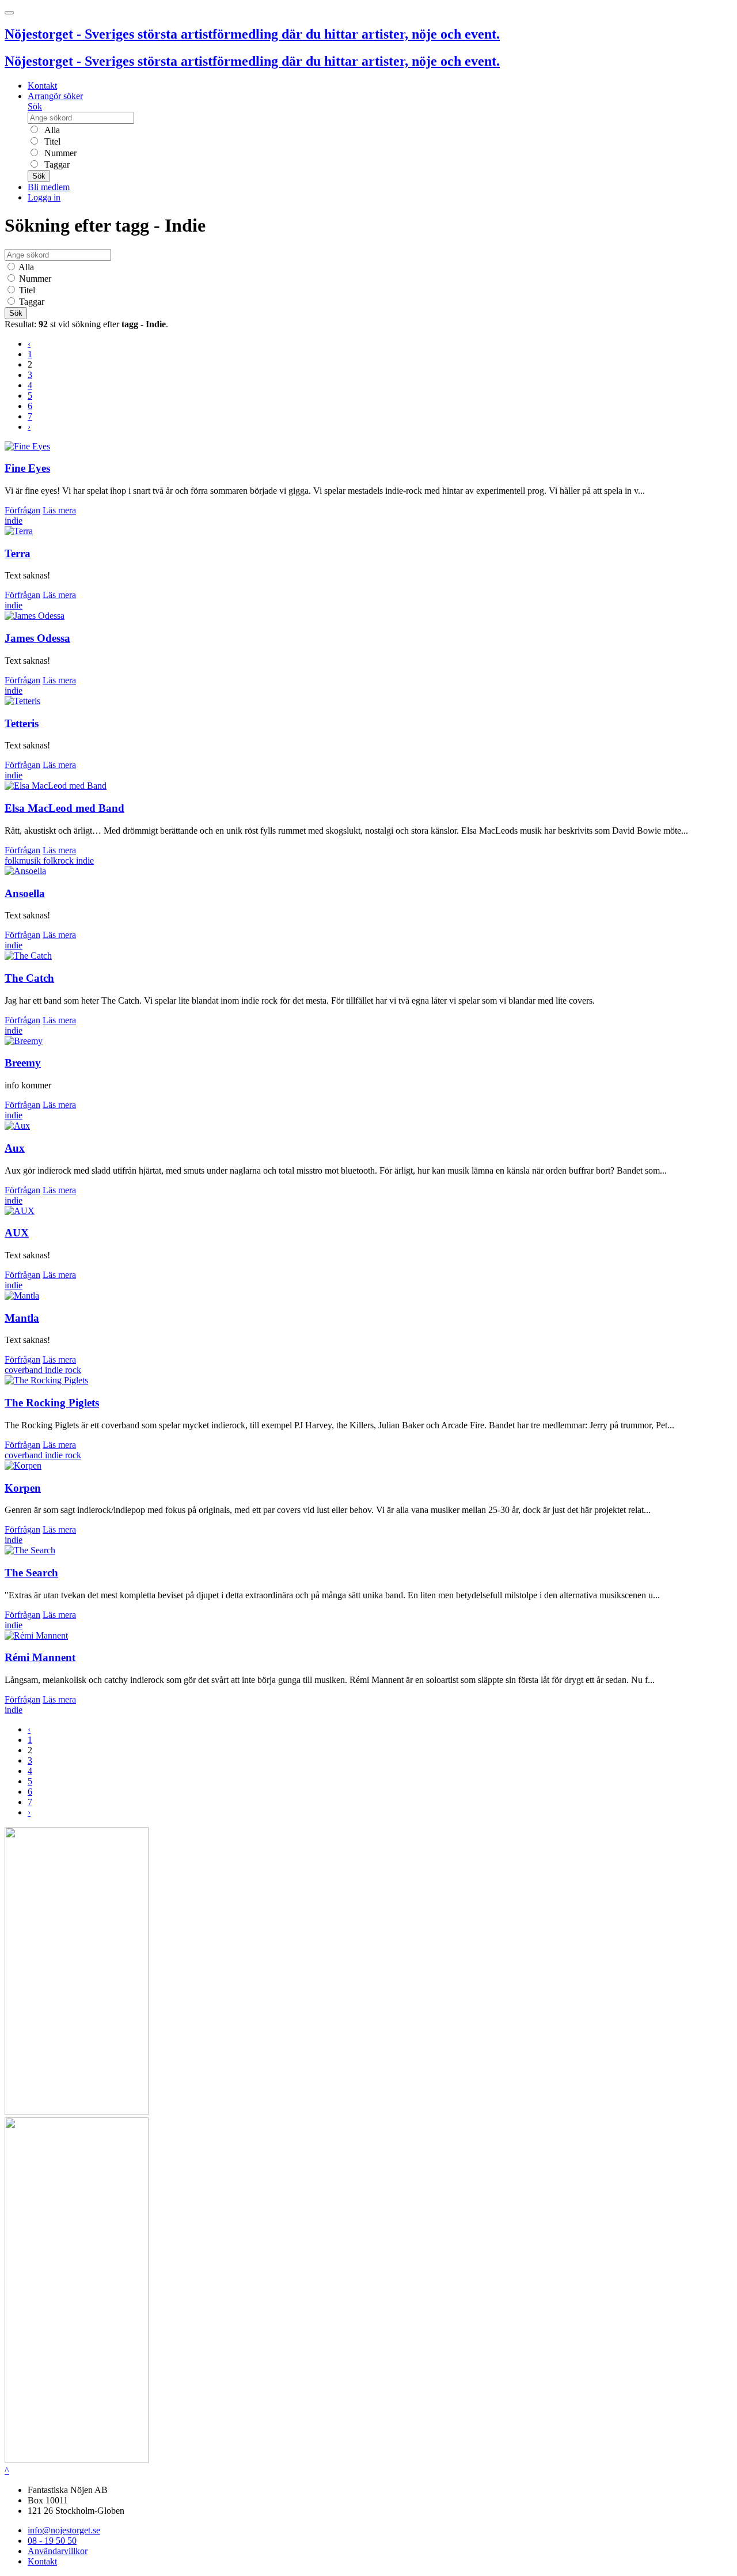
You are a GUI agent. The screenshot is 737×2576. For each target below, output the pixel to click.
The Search (31, 1573)
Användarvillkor (58, 2551)
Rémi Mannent (40, 1657)
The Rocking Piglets (52, 1403)
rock (73, 1370)
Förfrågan (22, 510)
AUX (17, 1233)
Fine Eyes (27, 468)
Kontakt (42, 86)
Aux (15, 1148)
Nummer (59, 153)
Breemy (23, 1063)
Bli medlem (49, 187)
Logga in (44, 197)
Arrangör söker (55, 96)
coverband (25, 1370)
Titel (51, 141)
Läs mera (59, 510)
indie (14, 521)
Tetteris (22, 723)
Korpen (23, 1488)
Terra (18, 553)
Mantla (22, 1318)
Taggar (56, 164)
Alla (51, 130)
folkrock (60, 860)
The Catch (29, 978)
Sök (35, 106)
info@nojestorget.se (64, 2530)
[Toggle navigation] (9, 13)
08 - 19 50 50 (52, 2541)
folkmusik (24, 860)
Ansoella (25, 893)
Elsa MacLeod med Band (64, 808)
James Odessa (37, 638)
